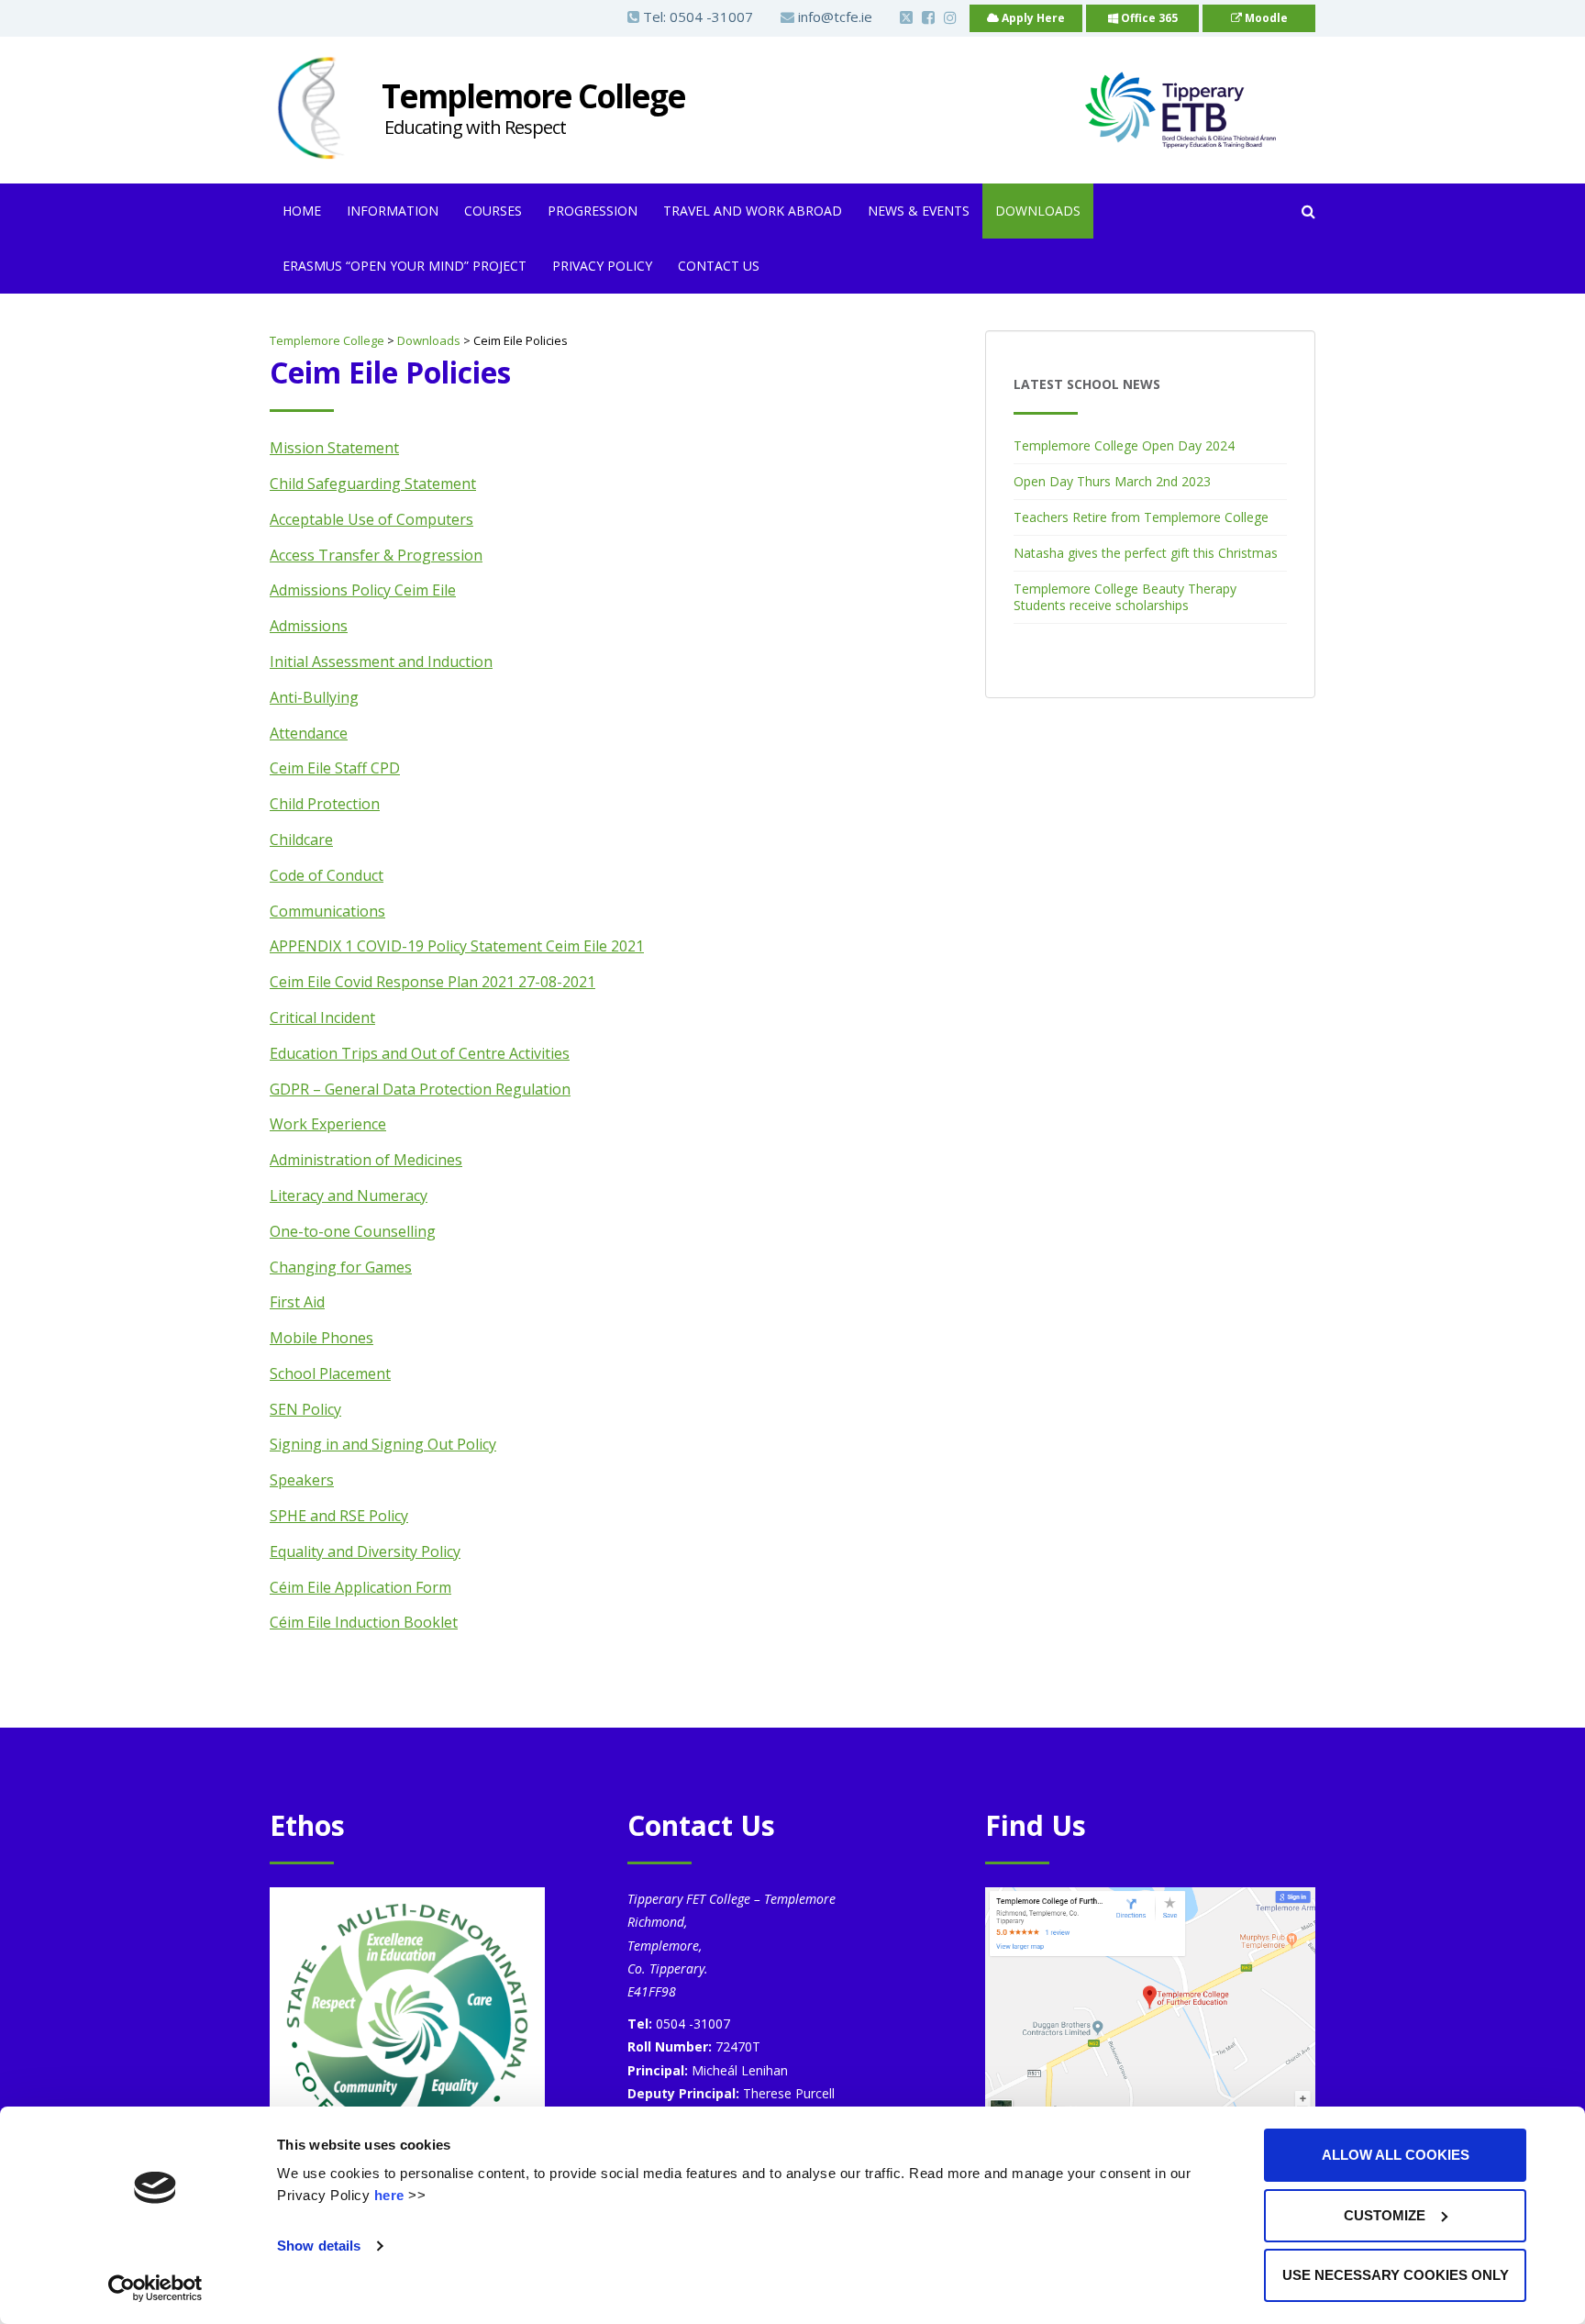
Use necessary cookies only (1396, 2275)
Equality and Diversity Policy (365, 1551)
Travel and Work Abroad (753, 211)
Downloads (1038, 211)
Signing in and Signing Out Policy (383, 1444)
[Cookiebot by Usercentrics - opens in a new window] (155, 2288)
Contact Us (719, 266)
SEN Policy (305, 1409)
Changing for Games (341, 1267)
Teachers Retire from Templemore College (1141, 517)
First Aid (297, 1302)
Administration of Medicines (366, 1160)
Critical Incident (322, 1017)
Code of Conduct (327, 875)
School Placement (330, 1373)
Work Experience (328, 1124)
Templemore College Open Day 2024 (1124, 445)
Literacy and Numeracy (349, 1195)
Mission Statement (334, 448)
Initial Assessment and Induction (381, 662)
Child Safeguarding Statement (373, 484)
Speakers (302, 1480)
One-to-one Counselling (353, 1231)
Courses (493, 211)
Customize (1385, 2215)
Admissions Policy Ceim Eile (363, 590)
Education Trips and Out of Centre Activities (420, 1053)
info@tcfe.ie (833, 17)
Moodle (1265, 18)
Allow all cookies (1396, 2155)
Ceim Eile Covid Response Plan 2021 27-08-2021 (432, 982)
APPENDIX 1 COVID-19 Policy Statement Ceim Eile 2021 (457, 946)
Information (393, 211)
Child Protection (325, 804)
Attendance (309, 733)
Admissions (309, 626)
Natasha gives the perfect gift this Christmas (1146, 553)
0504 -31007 (711, 17)
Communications (327, 911)
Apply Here (1032, 18)
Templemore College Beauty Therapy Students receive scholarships (1125, 597)
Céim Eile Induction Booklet (364, 1622)
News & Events (919, 211)
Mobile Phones (321, 1338)
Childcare (301, 840)
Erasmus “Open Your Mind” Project (405, 266)
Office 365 (1148, 18)
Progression (593, 211)
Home (302, 211)
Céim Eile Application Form (360, 1587)
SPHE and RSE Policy (339, 1516)
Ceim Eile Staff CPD (335, 768)
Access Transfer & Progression (376, 555)
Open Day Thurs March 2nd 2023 (1112, 481)
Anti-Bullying (314, 697)
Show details (319, 2246)
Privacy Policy (602, 266)
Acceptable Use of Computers (371, 519)
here (389, 2195)
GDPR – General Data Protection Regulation (420, 1089)
